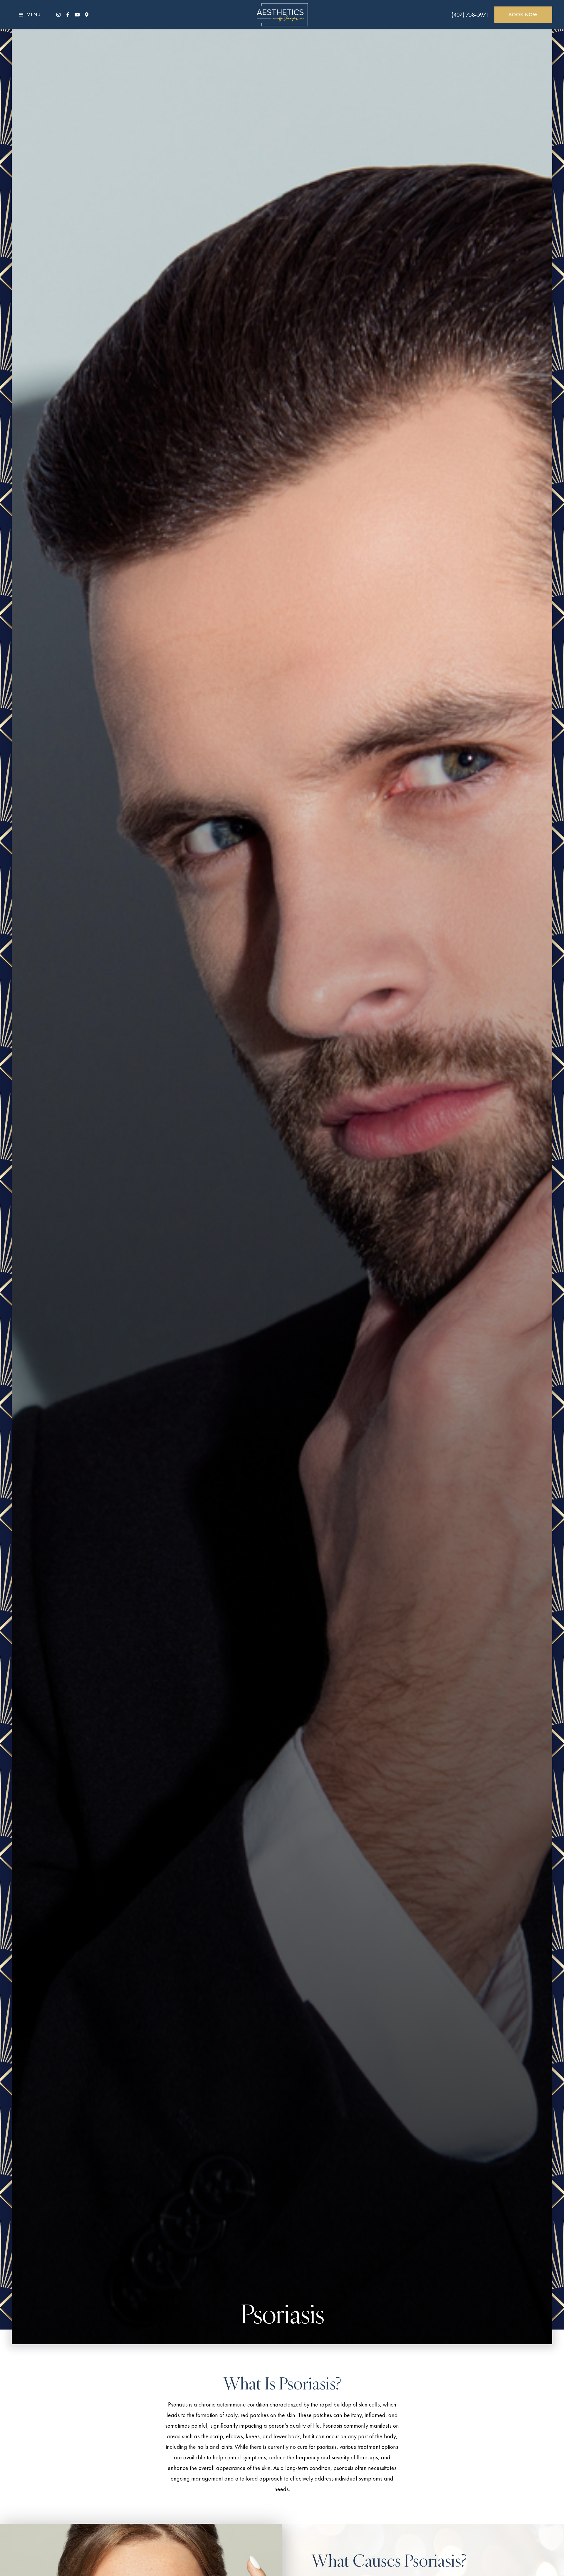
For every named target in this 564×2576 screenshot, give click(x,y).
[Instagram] (58, 15)
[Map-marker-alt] (87, 15)
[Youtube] (77, 15)
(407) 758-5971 (470, 15)
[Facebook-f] (68, 15)
